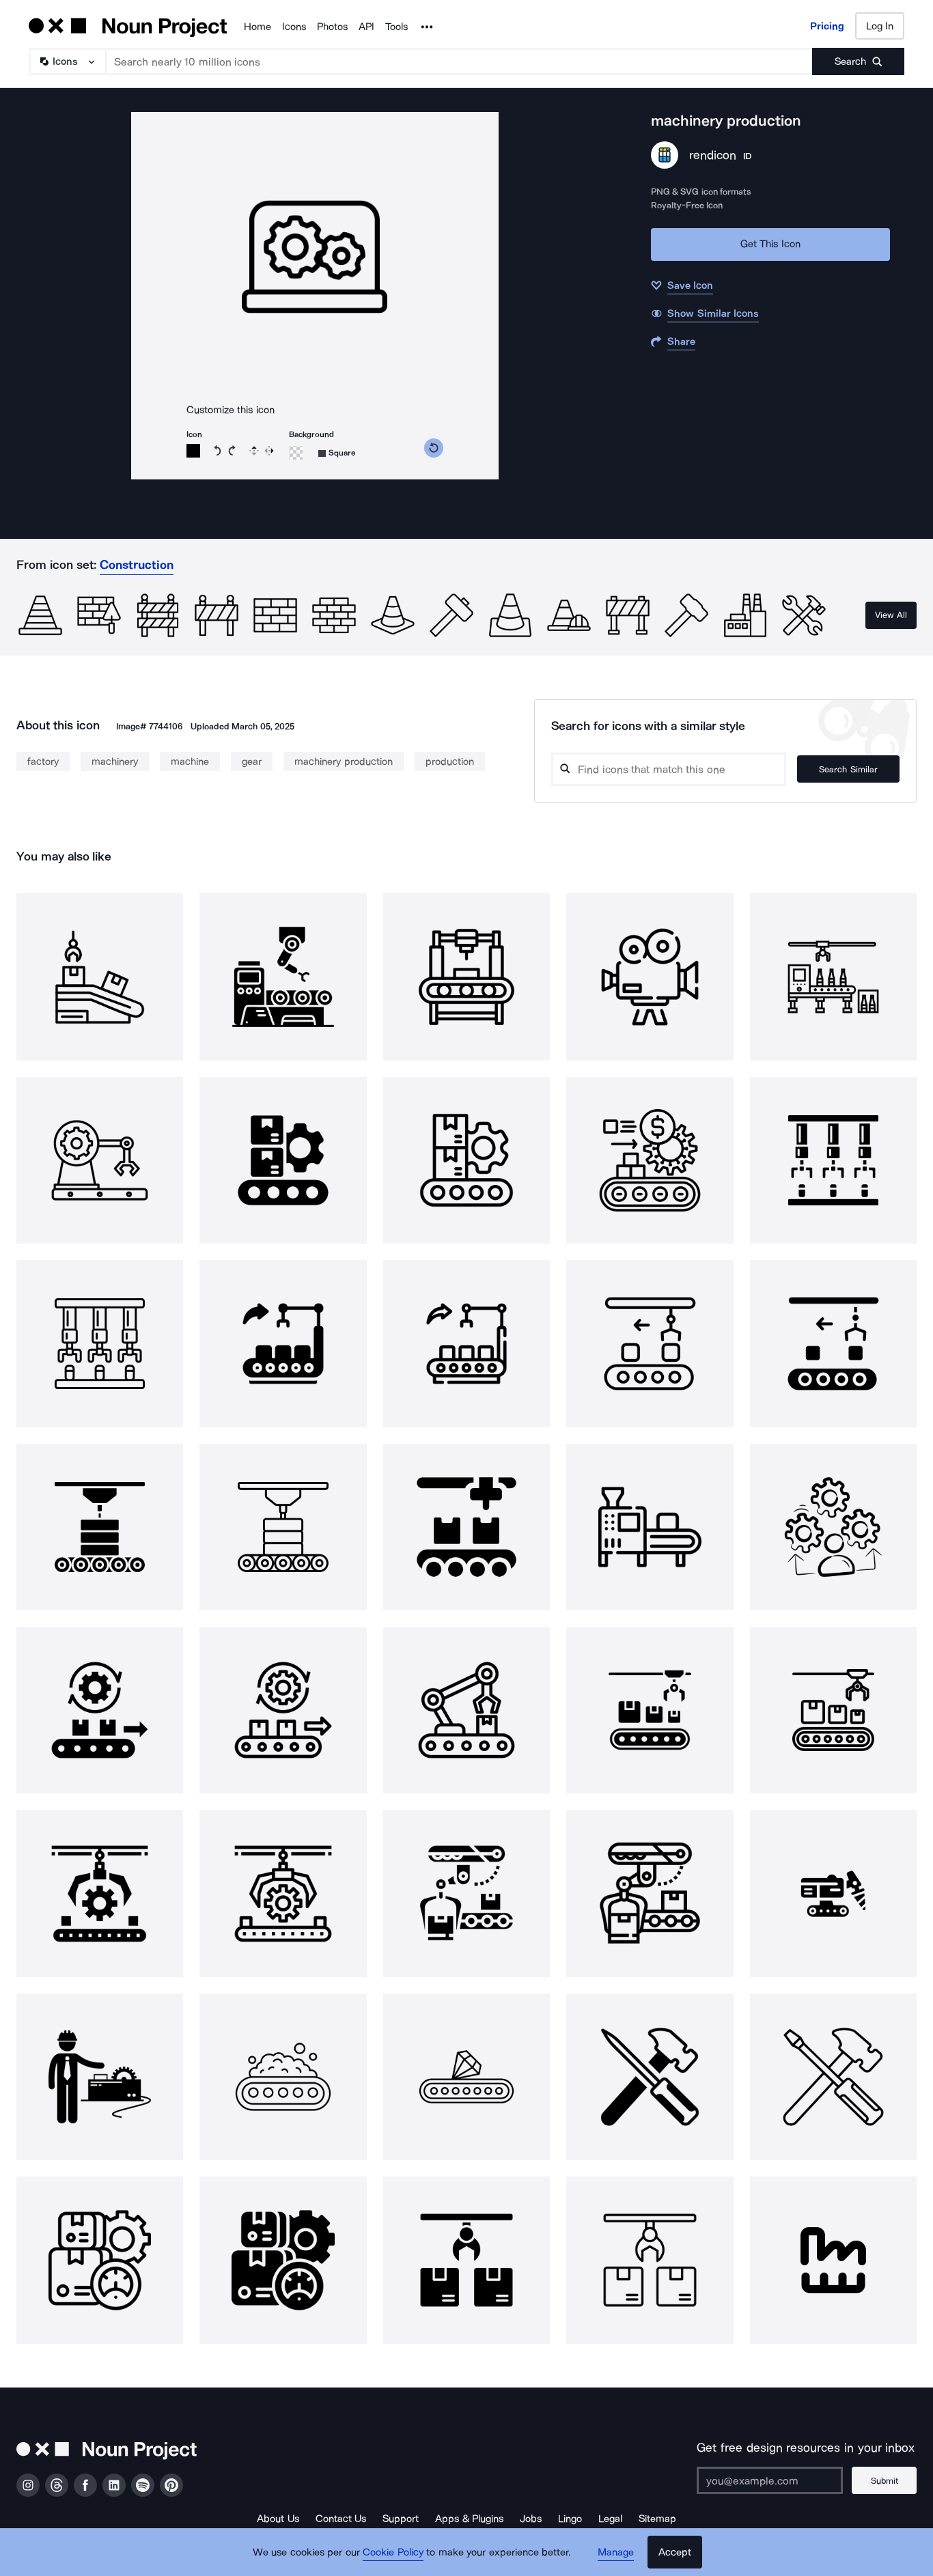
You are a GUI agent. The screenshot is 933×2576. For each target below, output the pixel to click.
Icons (294, 27)
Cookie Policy (393, 2552)
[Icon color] (193, 451)
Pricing (827, 26)
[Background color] (296, 453)
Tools (396, 27)
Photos (332, 27)
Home (257, 27)
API (366, 27)
